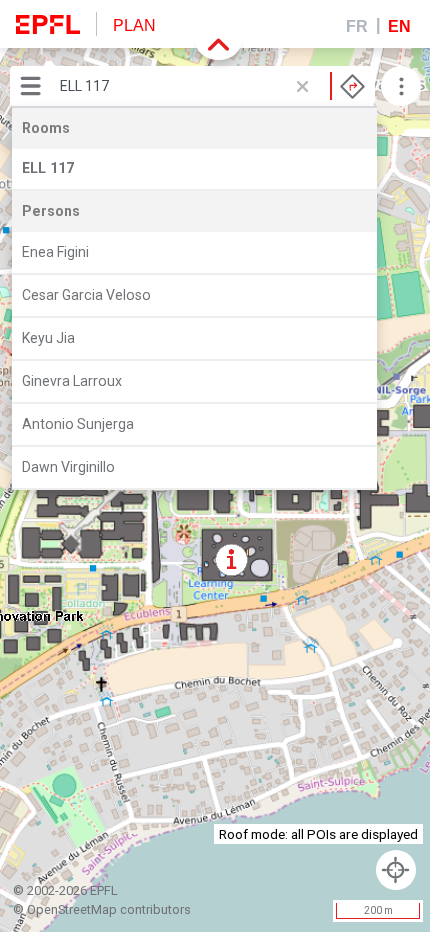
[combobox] (212, 86)
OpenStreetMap (72, 909)
